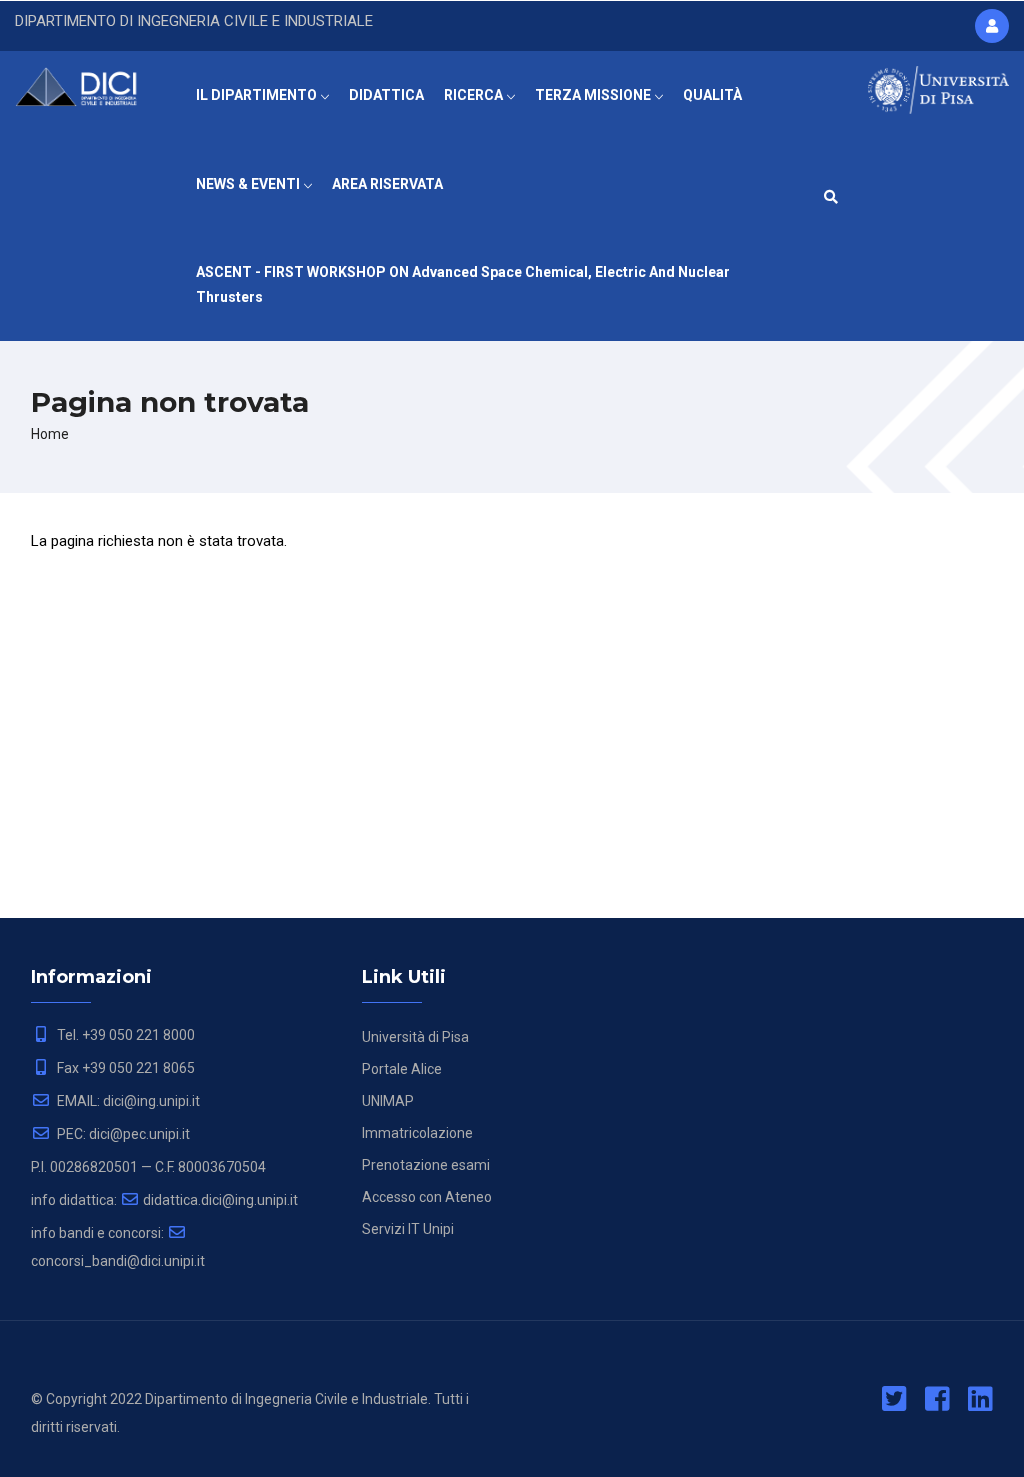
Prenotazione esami (426, 1165)
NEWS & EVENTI (249, 184)
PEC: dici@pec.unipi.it (122, 1134)
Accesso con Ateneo (427, 1197)
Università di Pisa (415, 1037)
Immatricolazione (417, 1133)
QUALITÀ (712, 95)
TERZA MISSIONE (594, 95)
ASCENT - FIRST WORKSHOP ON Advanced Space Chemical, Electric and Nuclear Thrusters (463, 284)
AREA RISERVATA (387, 184)
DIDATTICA (386, 95)
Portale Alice (402, 1069)
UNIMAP (388, 1101)
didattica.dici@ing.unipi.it (220, 1200)
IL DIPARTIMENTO (258, 95)
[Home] (85, 84)
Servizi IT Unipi (408, 1229)
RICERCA (475, 95)
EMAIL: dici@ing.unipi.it (127, 1101)
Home (50, 434)
